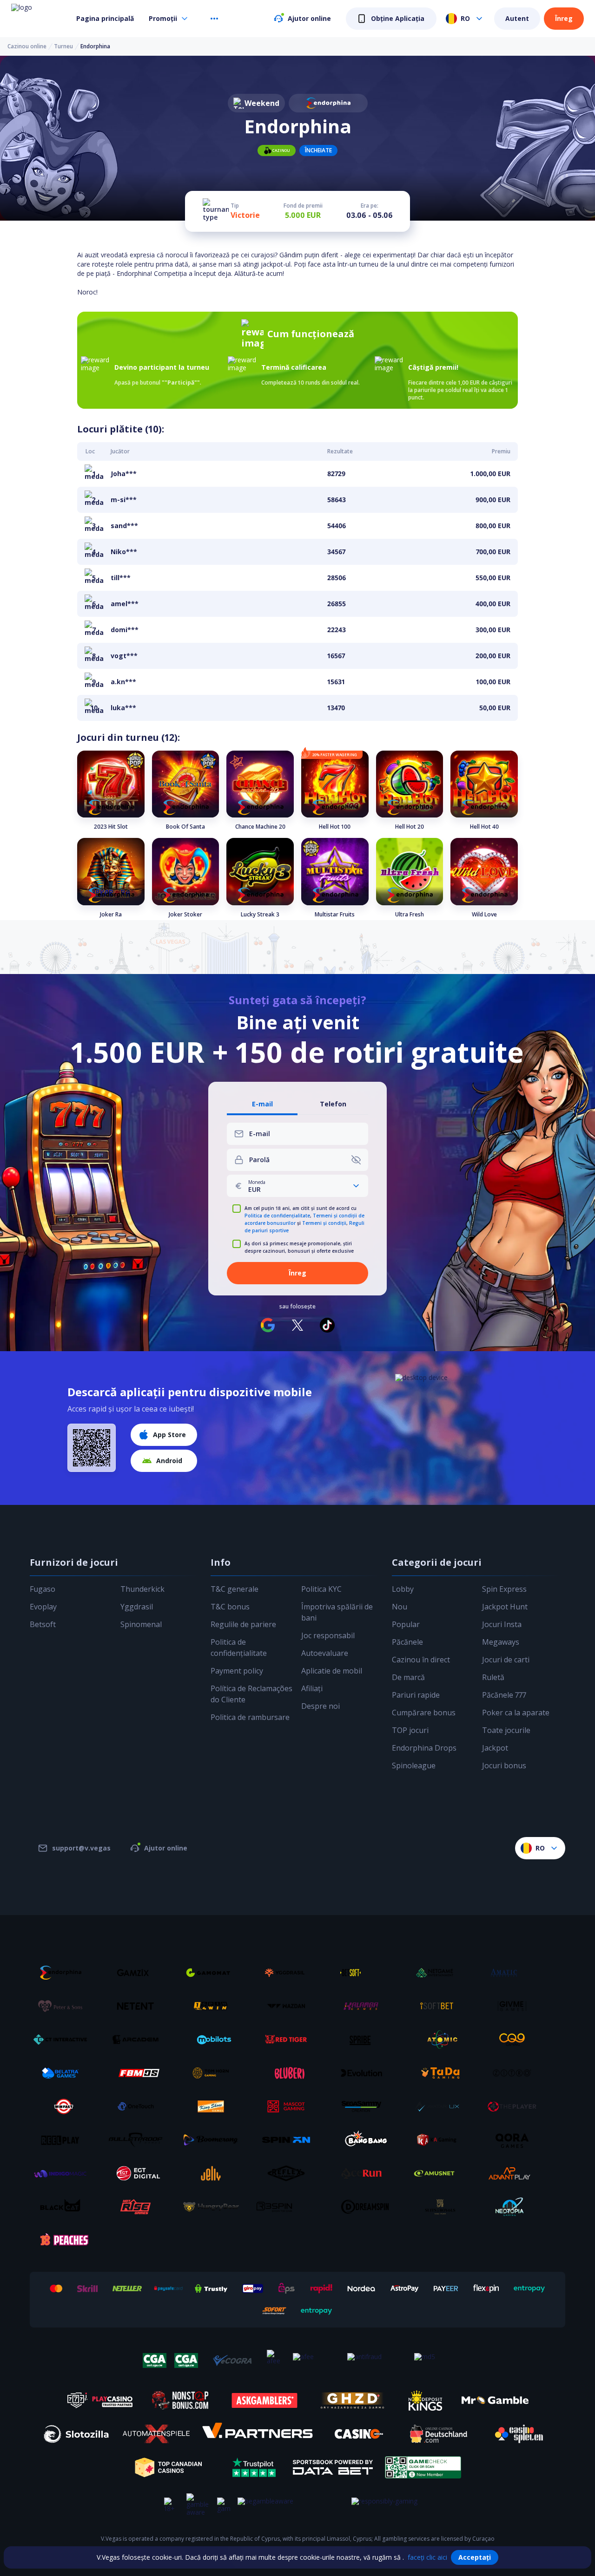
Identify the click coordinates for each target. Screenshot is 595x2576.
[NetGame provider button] (440, 1973)
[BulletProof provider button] (139, 2140)
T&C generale (235, 1589)
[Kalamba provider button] (365, 2006)
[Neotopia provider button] (516, 2207)
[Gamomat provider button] (214, 1973)
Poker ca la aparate (516, 1713)
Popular (406, 1624)
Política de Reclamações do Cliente (251, 1694)
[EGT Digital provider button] (139, 2173)
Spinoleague (414, 1765)
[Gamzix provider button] (139, 1973)
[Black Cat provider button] (64, 2207)
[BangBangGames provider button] (365, 2140)
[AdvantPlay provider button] (516, 2173)
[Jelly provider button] (214, 2173)
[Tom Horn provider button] (214, 2073)
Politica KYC (321, 1589)
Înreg (564, 18)
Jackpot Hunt (505, 1607)
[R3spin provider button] (290, 2207)
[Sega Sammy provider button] (365, 2106)
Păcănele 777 (504, 1695)
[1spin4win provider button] (214, 2006)
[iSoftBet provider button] (440, 2006)
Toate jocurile (506, 1730)
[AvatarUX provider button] (440, 2106)
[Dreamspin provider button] (365, 2207)
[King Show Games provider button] (214, 2106)
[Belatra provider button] (64, 2073)
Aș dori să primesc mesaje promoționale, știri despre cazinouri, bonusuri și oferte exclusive (299, 1247)
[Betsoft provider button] (365, 1973)
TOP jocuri (410, 1730)
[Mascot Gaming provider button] (290, 2106)
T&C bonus (230, 1607)
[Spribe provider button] (365, 2040)
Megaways (501, 1642)
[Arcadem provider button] (139, 2040)
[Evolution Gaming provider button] (365, 2073)
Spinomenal (141, 1624)
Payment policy (237, 1671)
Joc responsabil (328, 1635)
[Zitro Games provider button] (516, 2073)
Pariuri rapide (416, 1695)
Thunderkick (142, 1589)
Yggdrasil (137, 1607)
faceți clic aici (427, 2557)
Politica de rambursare (250, 1717)
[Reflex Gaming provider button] (290, 2173)
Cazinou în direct (421, 1660)
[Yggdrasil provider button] (290, 1973)
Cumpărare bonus (424, 1713)
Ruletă (493, 1677)
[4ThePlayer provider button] (516, 2106)
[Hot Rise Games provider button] (139, 2207)
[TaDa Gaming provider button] (440, 2073)
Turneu (63, 46)
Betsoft (43, 1624)
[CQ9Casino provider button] (516, 2040)
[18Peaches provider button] (64, 2240)
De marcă (408, 1677)
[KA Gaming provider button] (440, 2140)
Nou (400, 1607)
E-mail (262, 1104)
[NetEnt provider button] (139, 2006)
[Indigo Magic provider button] (64, 2173)
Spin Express (504, 1589)
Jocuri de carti (506, 1660)
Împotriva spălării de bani (337, 1612)
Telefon (333, 1104)
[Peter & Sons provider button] (64, 2006)
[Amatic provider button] (516, 1973)
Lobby (403, 1589)
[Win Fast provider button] (64, 2106)
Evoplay (43, 1607)
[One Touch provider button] (139, 2106)
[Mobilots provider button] (214, 2040)
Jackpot (495, 1748)
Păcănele (407, 1642)
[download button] (92, 1448)
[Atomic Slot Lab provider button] (440, 2040)
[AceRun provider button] (365, 2173)
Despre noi (321, 1706)
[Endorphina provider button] (64, 1973)
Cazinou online (27, 46)
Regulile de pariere (243, 1624)
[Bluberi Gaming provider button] (290, 2073)
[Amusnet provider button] (440, 2173)
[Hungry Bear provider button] (214, 2207)
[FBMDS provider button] (139, 2073)
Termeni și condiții (324, 1223)
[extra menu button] (214, 19)
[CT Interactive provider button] (64, 2040)
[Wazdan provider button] (290, 2006)
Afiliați (312, 1688)
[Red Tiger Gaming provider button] (290, 2040)
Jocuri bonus (504, 1765)
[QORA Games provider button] (516, 2140)
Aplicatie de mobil (332, 1671)
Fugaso (43, 1589)
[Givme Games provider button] (516, 2006)
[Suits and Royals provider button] (440, 2207)
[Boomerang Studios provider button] (214, 2140)
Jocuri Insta (502, 1624)
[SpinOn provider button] (290, 2140)
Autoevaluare (325, 1653)
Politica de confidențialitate (277, 1216)
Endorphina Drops (424, 1748)
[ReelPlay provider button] (64, 2140)
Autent (517, 18)
